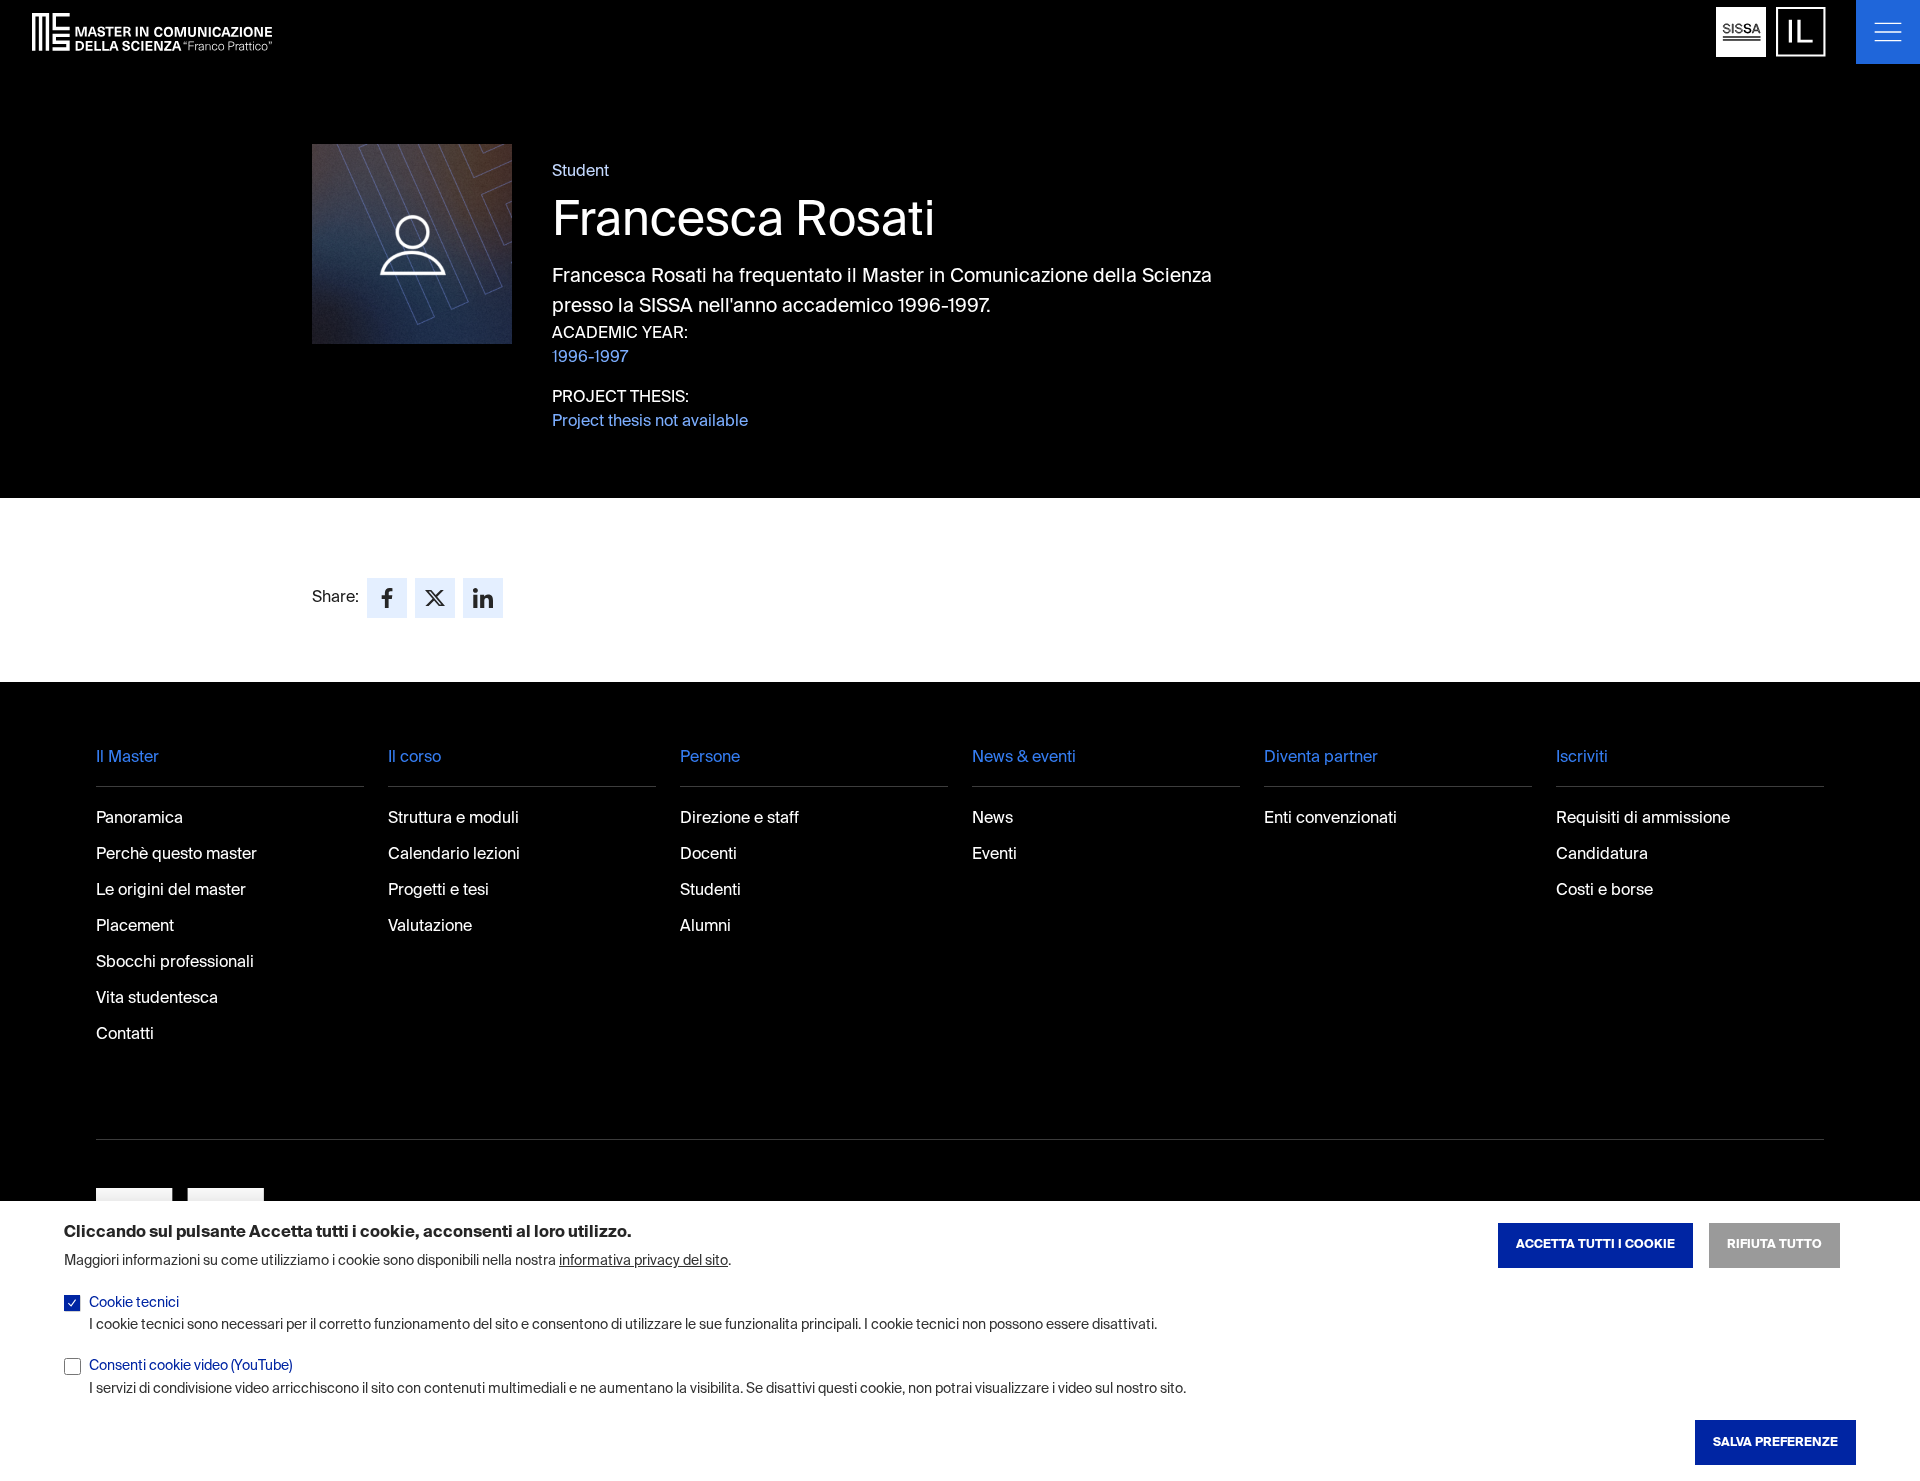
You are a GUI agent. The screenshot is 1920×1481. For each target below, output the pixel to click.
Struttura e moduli (453, 819)
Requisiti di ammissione (1643, 819)
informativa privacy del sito (643, 1261)
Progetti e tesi (438, 891)
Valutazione (430, 927)
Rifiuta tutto (1774, 1245)
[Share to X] (435, 598)
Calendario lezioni (454, 855)
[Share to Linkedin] (483, 598)
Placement (135, 927)
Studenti (710, 891)
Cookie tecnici (134, 1303)
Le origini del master (171, 891)
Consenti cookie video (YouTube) (190, 1366)
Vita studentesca (157, 999)
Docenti (708, 855)
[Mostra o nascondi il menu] (1888, 32)
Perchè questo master (176, 855)
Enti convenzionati (1330, 819)
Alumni (705, 927)
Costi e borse (1604, 891)
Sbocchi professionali (175, 963)
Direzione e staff (739, 819)
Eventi (994, 855)
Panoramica (139, 819)
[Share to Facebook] (387, 598)
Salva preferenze (1775, 1442)
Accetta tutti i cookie (1595, 1245)
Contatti (125, 1035)
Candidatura (1602, 855)
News (992, 819)
